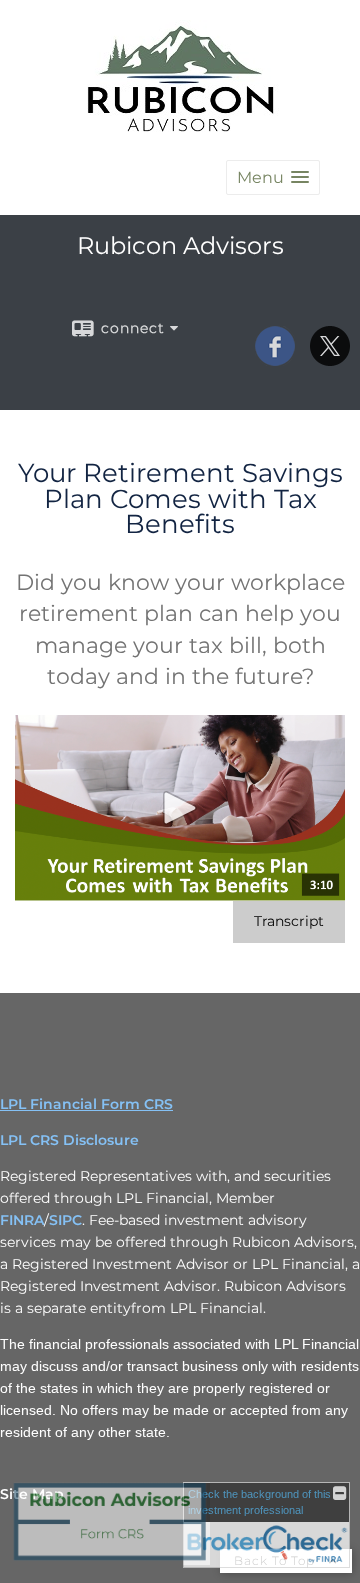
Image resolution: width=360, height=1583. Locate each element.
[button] (273, 177)
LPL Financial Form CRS (86, 1104)
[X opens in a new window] (330, 359)
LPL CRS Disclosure (69, 1140)
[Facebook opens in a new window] (275, 359)
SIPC (65, 1220)
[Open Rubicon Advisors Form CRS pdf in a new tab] (110, 1559)
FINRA (22, 1220)
